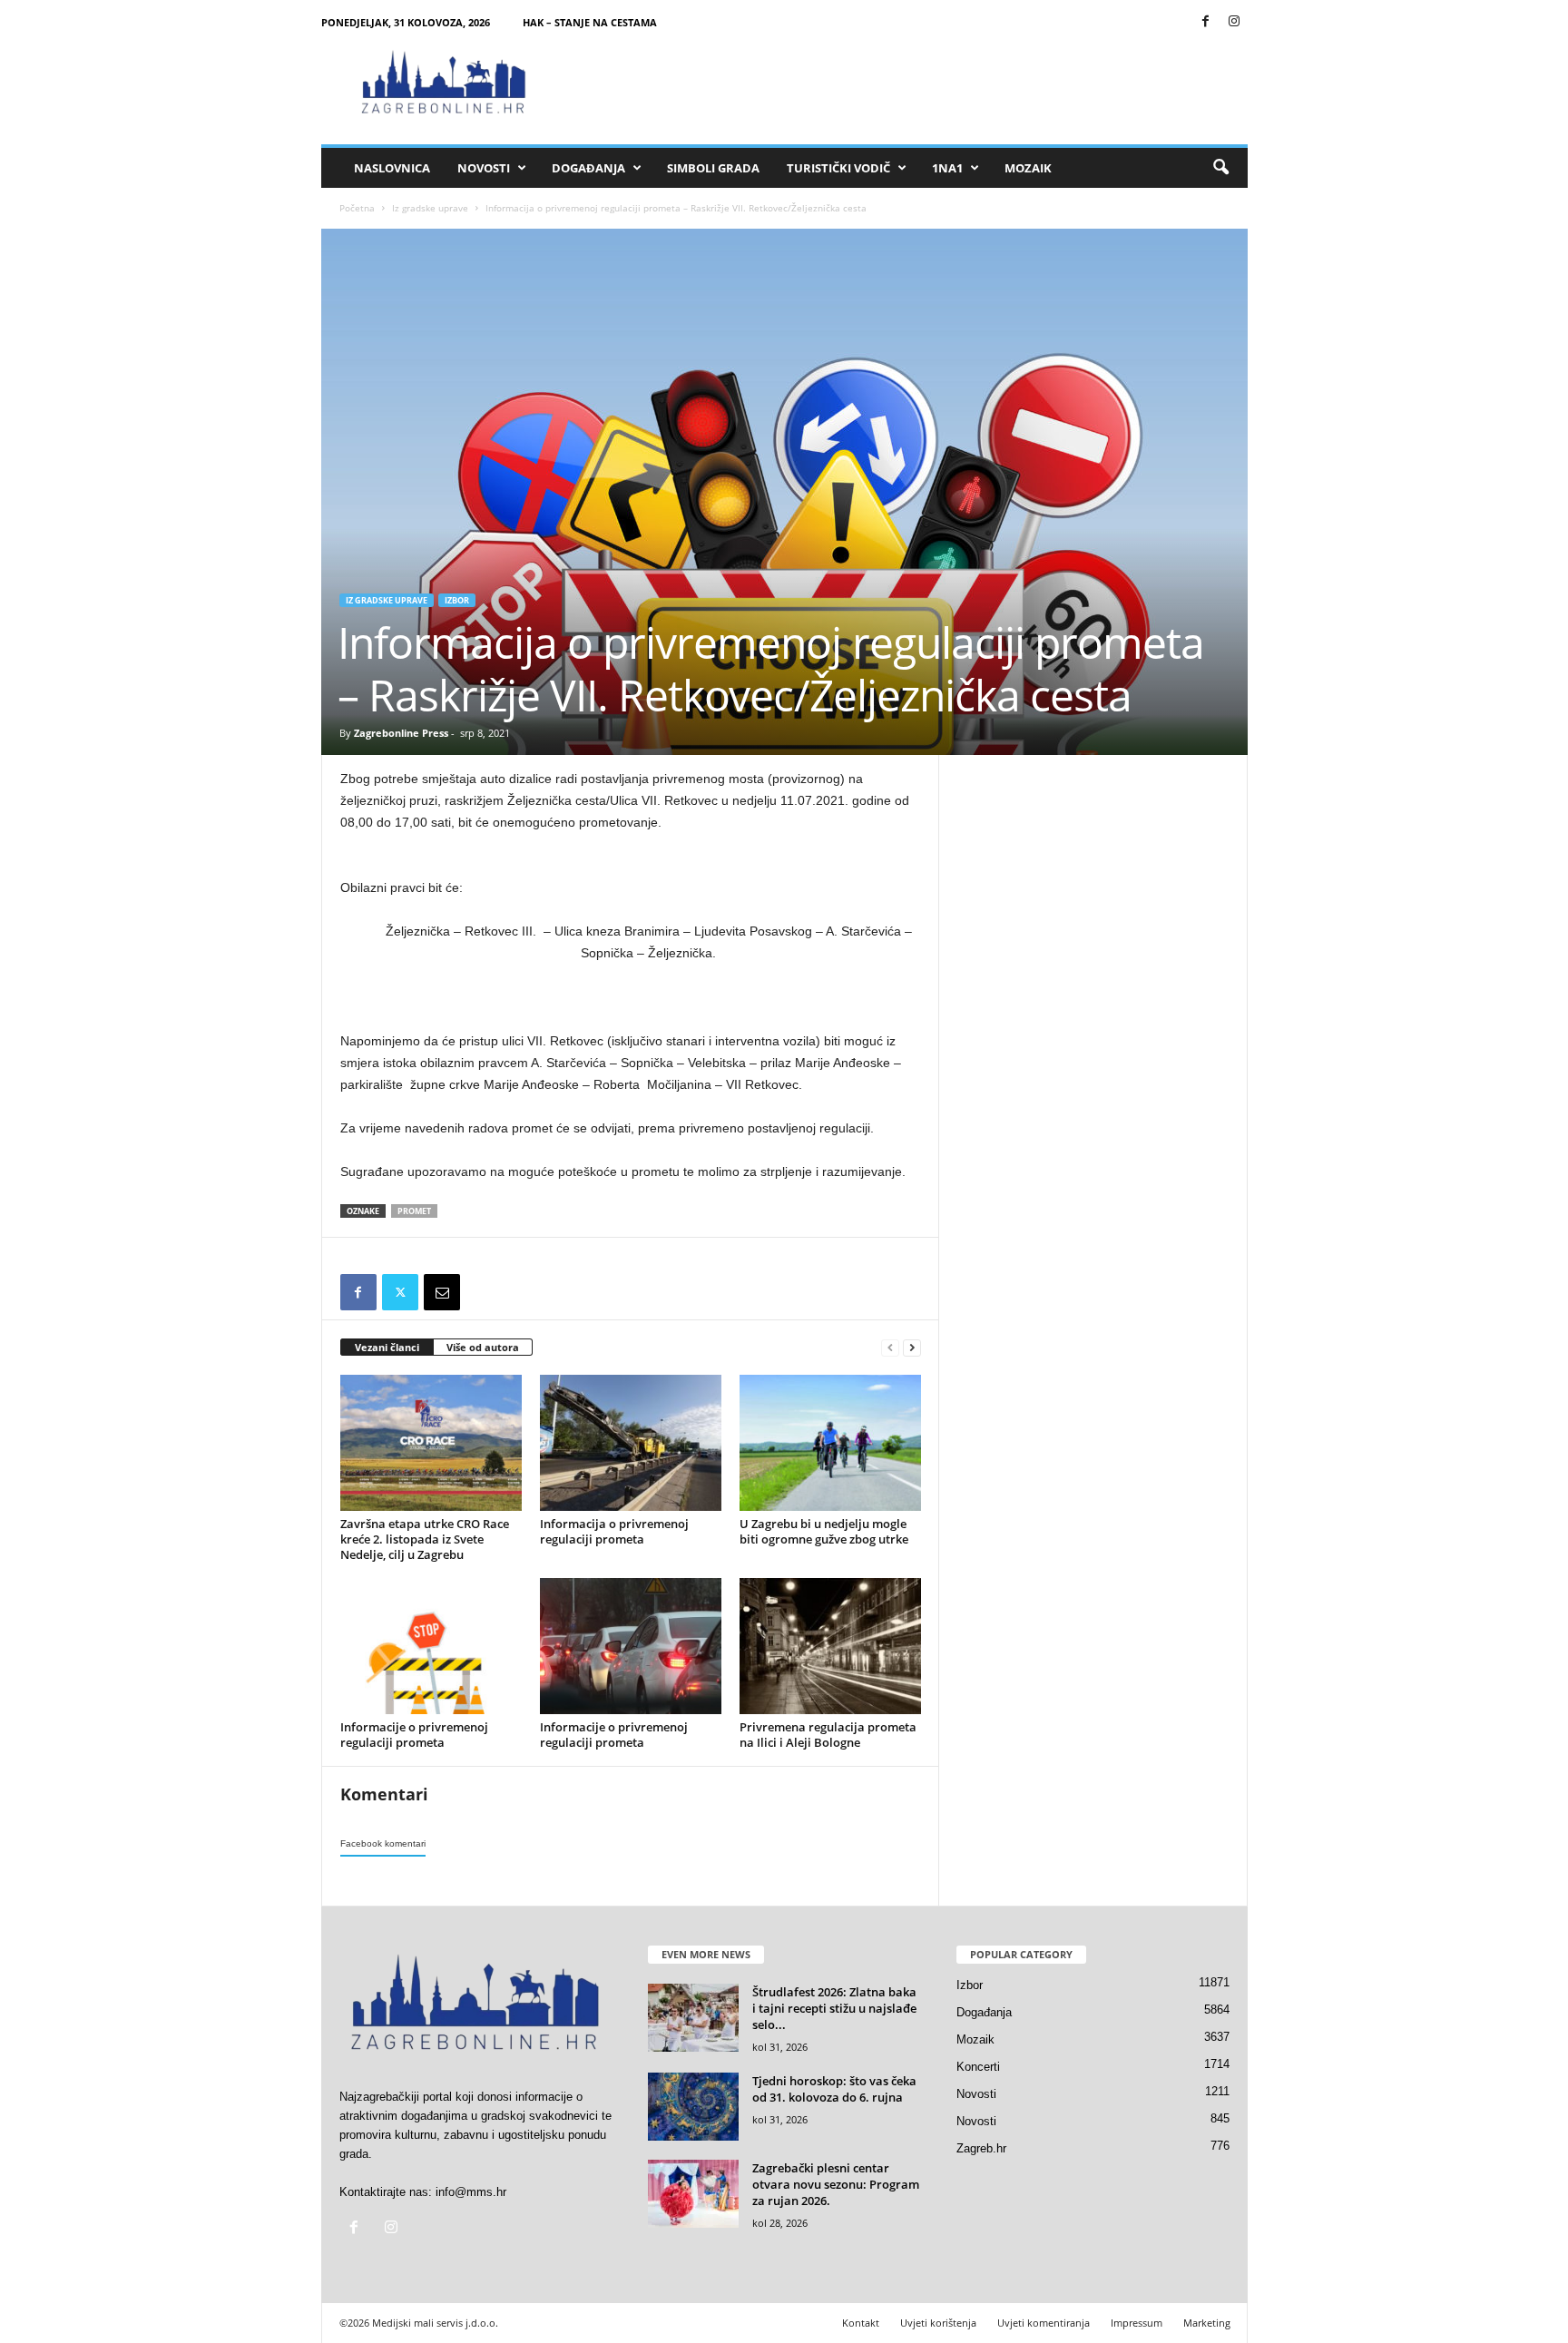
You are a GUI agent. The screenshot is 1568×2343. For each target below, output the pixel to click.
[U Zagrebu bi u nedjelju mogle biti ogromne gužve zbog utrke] (830, 1443)
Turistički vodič (838, 168)
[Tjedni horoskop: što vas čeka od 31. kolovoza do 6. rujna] (693, 2107)
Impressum (1137, 2323)
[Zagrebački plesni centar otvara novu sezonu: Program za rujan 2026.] (693, 2194)
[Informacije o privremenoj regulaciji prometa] (431, 1646)
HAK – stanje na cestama (590, 22)
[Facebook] (1206, 22)
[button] (1220, 168)
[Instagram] (1234, 22)
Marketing (1207, 2323)
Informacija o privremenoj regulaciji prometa (614, 1531)
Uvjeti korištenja (938, 2323)
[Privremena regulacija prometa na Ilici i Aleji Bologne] (830, 1646)
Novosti (484, 168)
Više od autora (483, 1347)
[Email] (442, 1292)
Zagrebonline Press (401, 733)
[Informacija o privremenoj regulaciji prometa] (631, 1443)
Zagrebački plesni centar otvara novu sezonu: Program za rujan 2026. (836, 2184)
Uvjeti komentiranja (1044, 2323)
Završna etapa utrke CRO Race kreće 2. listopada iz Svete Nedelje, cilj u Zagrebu (425, 1539)
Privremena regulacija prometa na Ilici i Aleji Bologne (828, 1735)
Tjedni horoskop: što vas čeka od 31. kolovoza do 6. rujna (834, 2089)
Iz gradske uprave (430, 208)
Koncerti (978, 2067)
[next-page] (912, 1348)
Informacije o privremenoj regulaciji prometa (414, 1735)
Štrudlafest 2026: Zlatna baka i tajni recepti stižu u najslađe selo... (834, 2008)
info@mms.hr (471, 2192)
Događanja (588, 168)
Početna (357, 208)
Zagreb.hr (981, 2148)
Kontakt (861, 2323)
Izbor (457, 600)
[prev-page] (890, 1348)
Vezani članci (387, 1347)
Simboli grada (713, 168)
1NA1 (947, 168)
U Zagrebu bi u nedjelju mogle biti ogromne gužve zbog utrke (824, 1531)
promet (414, 1211)
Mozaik (1028, 168)
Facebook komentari (383, 1843)
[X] (400, 1292)
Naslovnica (392, 168)
